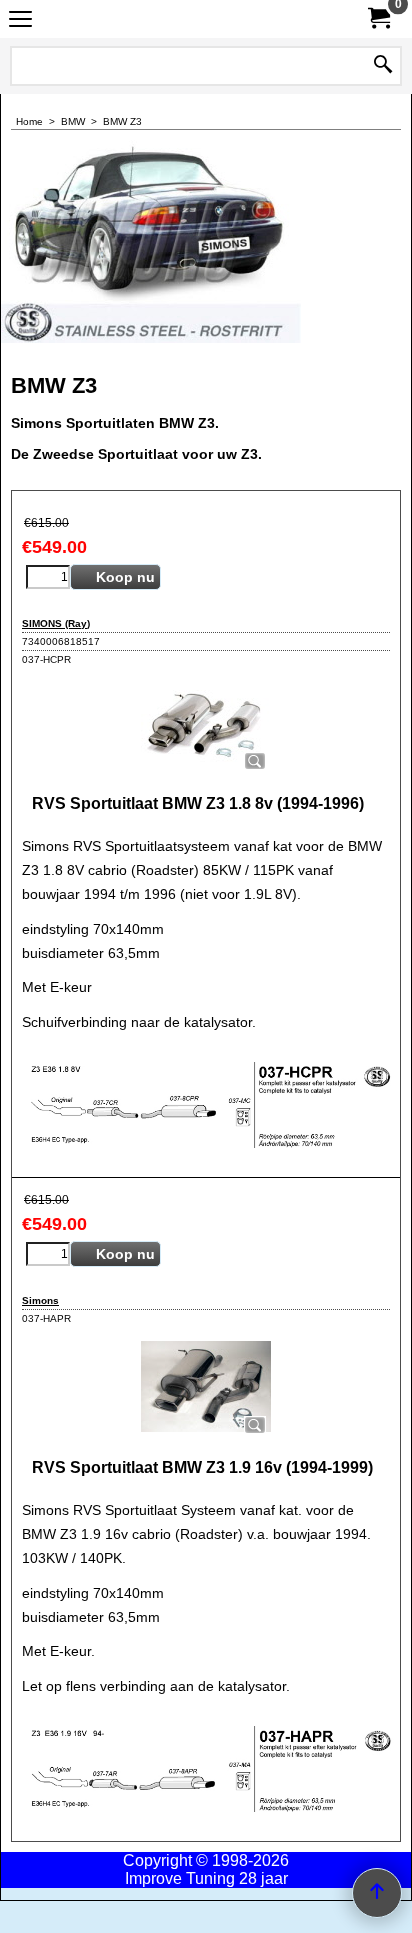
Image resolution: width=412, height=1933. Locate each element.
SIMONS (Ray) (56, 623)
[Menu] (20, 21)
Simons (40, 1300)
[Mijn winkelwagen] (378, 18)
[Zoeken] (383, 66)
